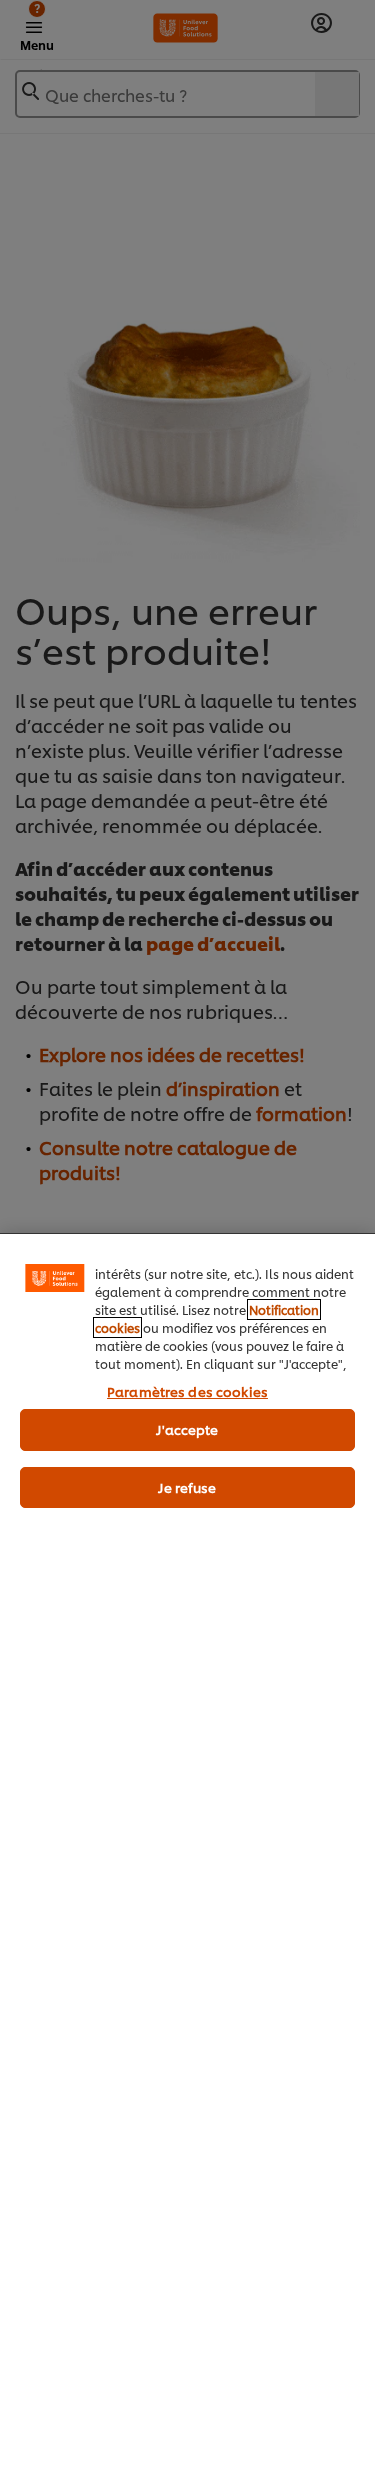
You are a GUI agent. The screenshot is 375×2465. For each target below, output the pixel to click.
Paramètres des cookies (187, 1391)
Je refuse (187, 1487)
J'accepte (187, 1429)
